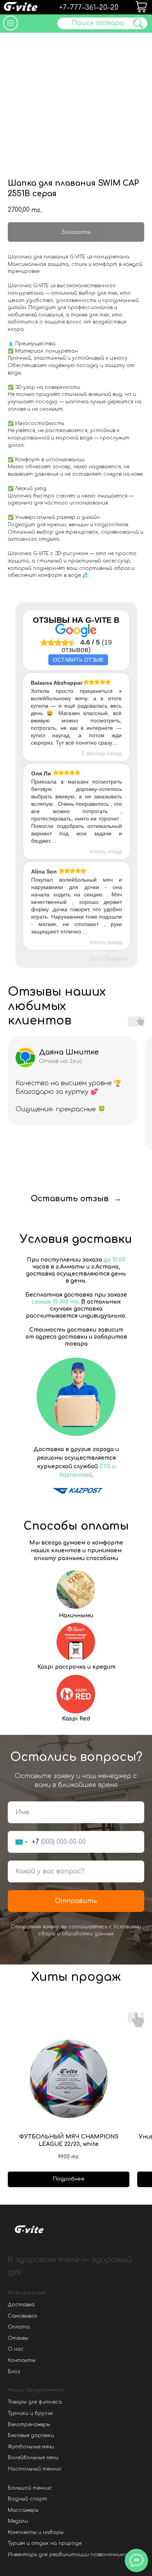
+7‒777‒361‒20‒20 (89, 8)
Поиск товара (98, 23)
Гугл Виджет (109, 959)
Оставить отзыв (78, 660)
